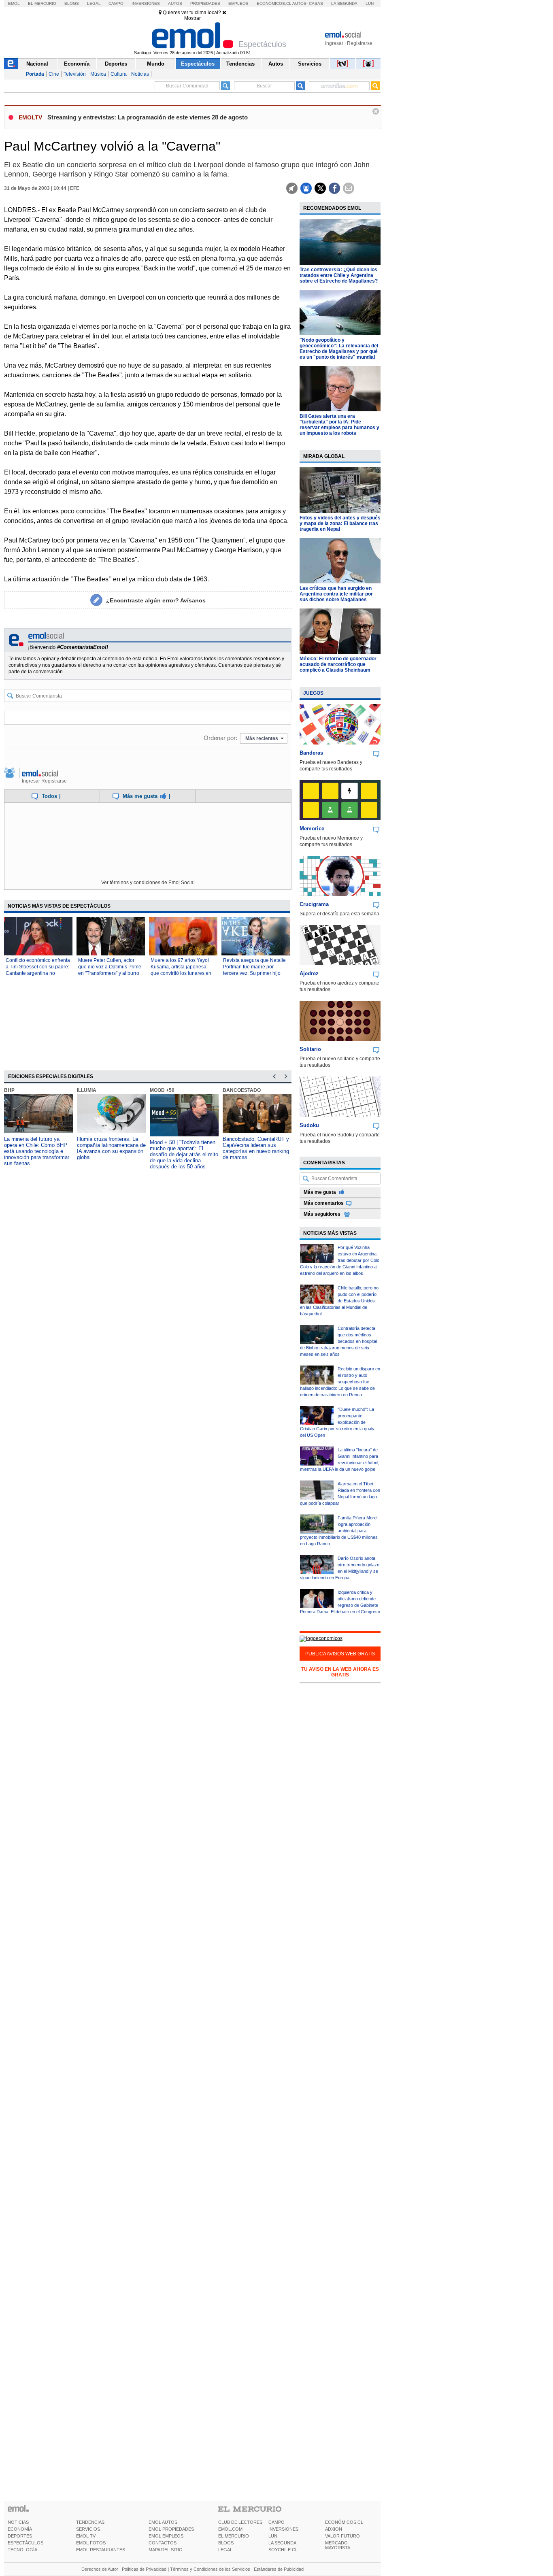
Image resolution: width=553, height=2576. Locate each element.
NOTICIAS (18, 2522)
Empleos (238, 3)
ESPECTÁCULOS (26, 2543)
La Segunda (344, 3)
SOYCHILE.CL (283, 2550)
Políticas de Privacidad (144, 2569)
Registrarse (360, 43)
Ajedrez (309, 973)
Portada (35, 74)
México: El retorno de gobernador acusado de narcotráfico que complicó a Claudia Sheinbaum (338, 664)
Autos (175, 3)
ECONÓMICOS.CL (344, 2522)
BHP (9, 1090)
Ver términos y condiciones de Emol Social (148, 883)
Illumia (87, 1090)
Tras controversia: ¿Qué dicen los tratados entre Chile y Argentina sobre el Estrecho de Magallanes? (339, 275)
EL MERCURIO (234, 2536)
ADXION (334, 2529)
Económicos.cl (274, 3)
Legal (94, 3)
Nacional (37, 64)
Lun (370, 3)
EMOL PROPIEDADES (171, 2529)
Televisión (75, 74)
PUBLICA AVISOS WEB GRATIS (340, 1654)
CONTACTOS (163, 2543)
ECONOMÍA (20, 2529)
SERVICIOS (88, 2529)
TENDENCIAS (90, 2522)
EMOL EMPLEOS (166, 2536)
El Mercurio (42, 3)
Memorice (312, 829)
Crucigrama (314, 904)
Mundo (156, 64)
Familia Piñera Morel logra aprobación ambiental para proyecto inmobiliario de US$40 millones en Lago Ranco (339, 1531)
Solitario (310, 1049)
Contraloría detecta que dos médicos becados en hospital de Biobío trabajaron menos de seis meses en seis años (338, 1341)
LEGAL (225, 2550)
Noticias (140, 74)
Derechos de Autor (100, 2569)
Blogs (72, 3)
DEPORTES (20, 2536)
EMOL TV (86, 2536)
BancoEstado (242, 1090)
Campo (116, 3)
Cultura (119, 74)
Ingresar (334, 43)
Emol (14, 3)
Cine (54, 74)
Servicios (310, 64)
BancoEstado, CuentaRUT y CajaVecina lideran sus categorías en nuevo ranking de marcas (256, 1148)
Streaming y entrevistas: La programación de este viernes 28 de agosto (148, 117)
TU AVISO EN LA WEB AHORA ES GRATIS (340, 1672)
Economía (77, 64)
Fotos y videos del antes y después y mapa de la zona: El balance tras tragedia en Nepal (340, 523)
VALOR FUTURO (342, 2536)
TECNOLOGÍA (22, 2550)
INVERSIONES (283, 2529)
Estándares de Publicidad (279, 2569)
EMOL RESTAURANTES (101, 2550)
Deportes (116, 64)
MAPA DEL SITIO (166, 2550)
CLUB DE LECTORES (240, 2522)
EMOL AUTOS (163, 2522)
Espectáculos (198, 64)
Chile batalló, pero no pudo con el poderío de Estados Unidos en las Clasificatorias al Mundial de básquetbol (339, 1301)
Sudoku (309, 1125)
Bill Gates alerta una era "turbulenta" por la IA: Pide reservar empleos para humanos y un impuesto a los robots (339, 425)
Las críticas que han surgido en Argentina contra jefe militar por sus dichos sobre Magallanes (336, 594)
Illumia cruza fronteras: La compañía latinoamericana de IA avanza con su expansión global (111, 1148)
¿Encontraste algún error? (156, 600)
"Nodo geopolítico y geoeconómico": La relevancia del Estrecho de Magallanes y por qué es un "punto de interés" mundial (339, 349)
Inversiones (146, 3)
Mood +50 (162, 1090)
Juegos (313, 693)
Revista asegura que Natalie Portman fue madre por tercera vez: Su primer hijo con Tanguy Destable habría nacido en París (254, 973)
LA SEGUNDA (282, 2543)
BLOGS (226, 2543)
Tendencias (240, 64)
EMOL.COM (230, 2529)
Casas (316, 3)
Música (98, 74)
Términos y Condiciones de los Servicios (210, 2569)
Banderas (311, 753)
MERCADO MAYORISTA (338, 2545)
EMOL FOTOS (91, 2543)
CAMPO (276, 2522)
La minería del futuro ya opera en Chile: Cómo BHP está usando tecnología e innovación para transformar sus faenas (37, 1151)
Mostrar (192, 18)
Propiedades (205, 3)
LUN (273, 2536)
